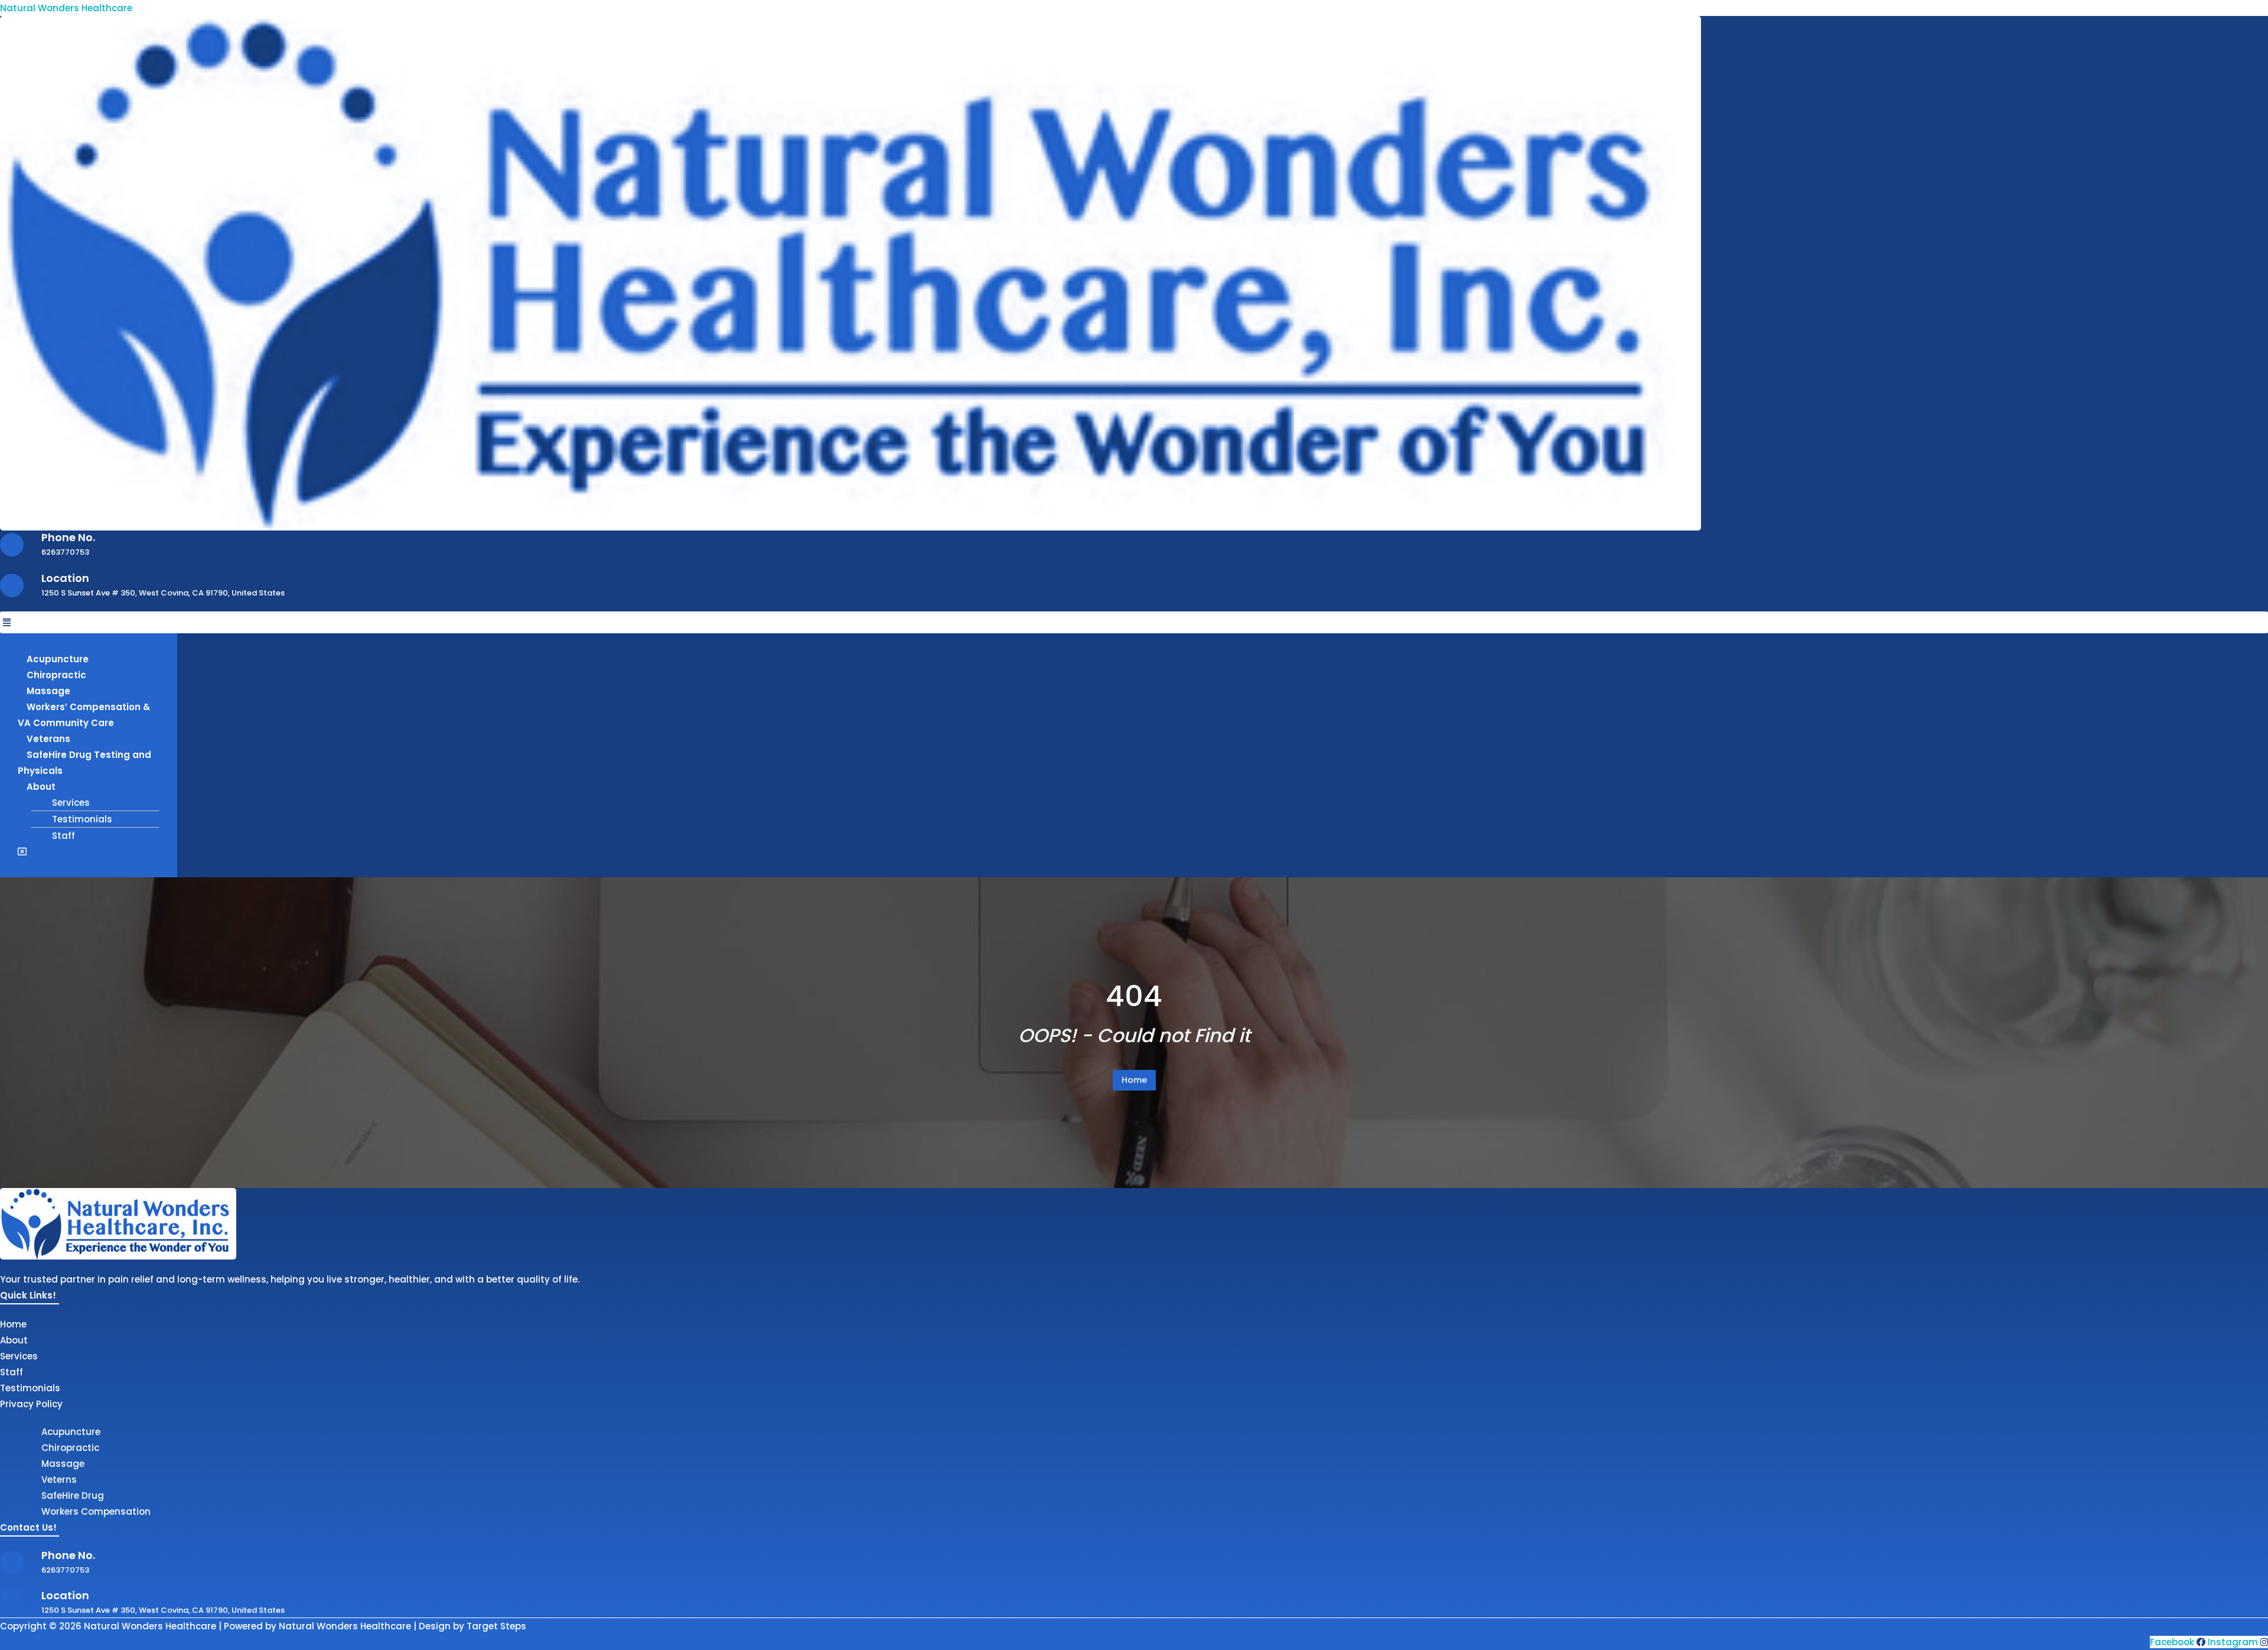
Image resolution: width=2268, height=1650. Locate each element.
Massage (48, 691)
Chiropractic (56, 675)
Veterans (48, 739)
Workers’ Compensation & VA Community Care (84, 715)
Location (65, 578)
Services (71, 803)
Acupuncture (58, 659)
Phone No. (68, 537)
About (41, 787)
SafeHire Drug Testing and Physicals (84, 763)
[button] (1134, 623)
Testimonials (82, 819)
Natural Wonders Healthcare (66, 8)
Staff (63, 836)
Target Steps (496, 1626)
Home (1134, 1080)
